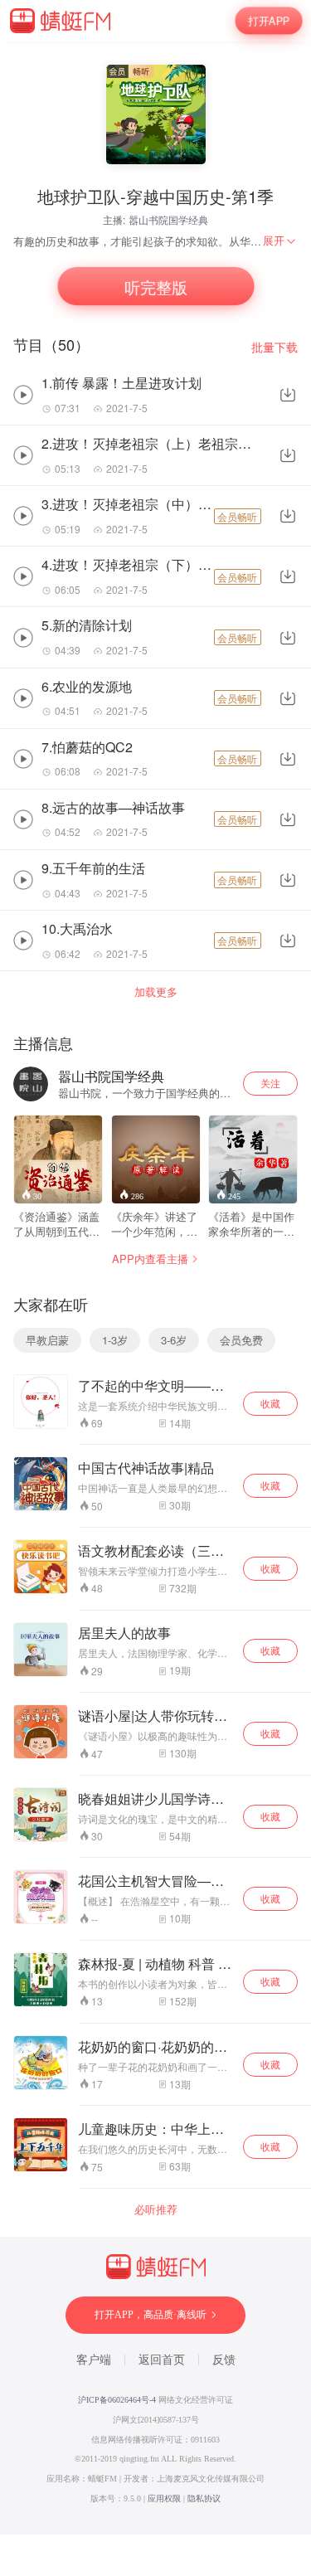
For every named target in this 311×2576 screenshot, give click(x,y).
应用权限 (164, 2498)
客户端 (94, 2360)
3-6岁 (174, 1340)
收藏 (270, 1403)
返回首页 (162, 2360)
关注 (270, 1083)
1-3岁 (115, 1340)
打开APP (269, 20)
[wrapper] (155, 1288)
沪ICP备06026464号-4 (117, 2400)
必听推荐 (156, 2209)
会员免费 (241, 1340)
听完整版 (155, 286)
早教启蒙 (47, 1340)
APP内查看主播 (150, 1259)
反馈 (224, 2360)
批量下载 (275, 347)
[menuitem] (280, 241)
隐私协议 (204, 2498)
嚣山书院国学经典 (168, 219)
